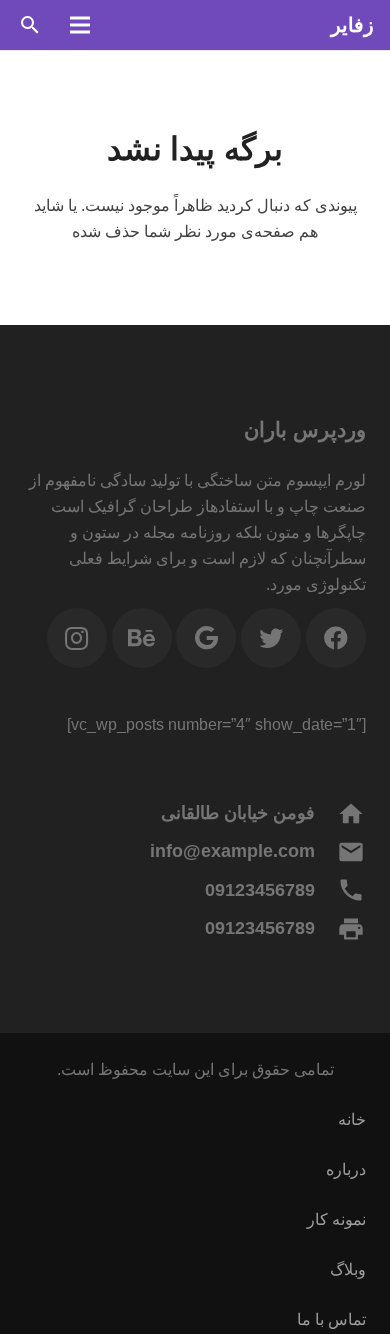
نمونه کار (336, 1219)
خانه (352, 1119)
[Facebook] (336, 638)
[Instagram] (77, 638)
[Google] (206, 638)
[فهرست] (80, 25)
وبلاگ (348, 1269)
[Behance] (142, 638)
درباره (346, 1169)
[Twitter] (271, 638)
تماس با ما (331, 1319)
